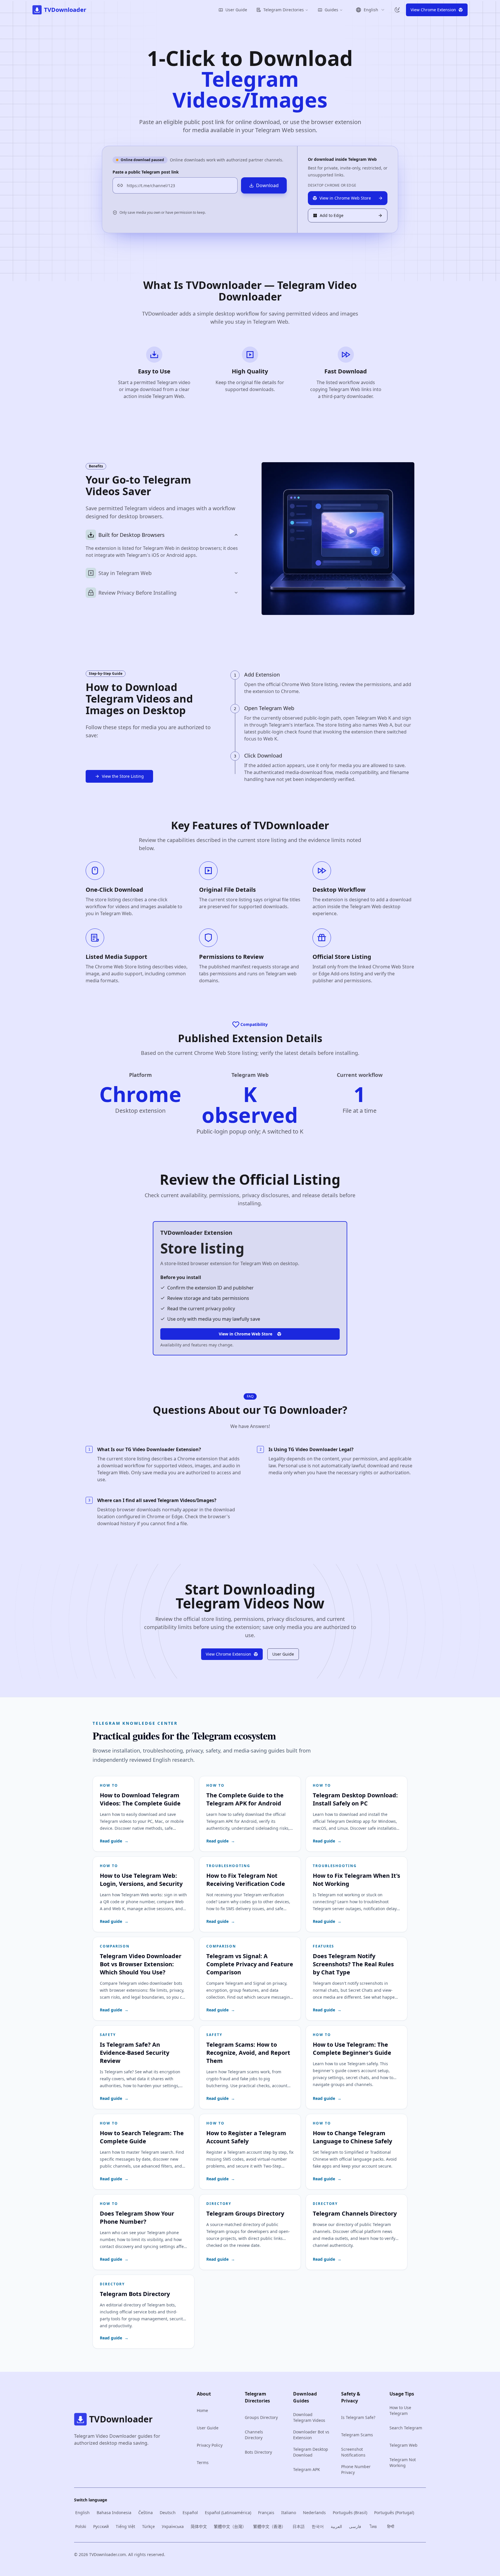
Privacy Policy (210, 2445)
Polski (81, 2526)
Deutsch (168, 2513)
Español (190, 2513)
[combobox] (370, 10)
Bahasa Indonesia (114, 2513)
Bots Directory (258, 2452)
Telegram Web (404, 2445)
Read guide (114, 1841)
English (82, 2513)
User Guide (236, 10)
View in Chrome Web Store (246, 1334)
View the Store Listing (123, 776)
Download (267, 185)
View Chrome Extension (228, 1654)
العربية (336, 2526)
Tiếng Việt (125, 2526)
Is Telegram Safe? (358, 2417)
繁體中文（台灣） (230, 2526)
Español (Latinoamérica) (228, 2513)
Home (202, 2410)
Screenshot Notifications (353, 2452)
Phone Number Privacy (356, 2469)
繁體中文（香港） (269, 2526)
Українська (173, 2526)
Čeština (146, 2513)
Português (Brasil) (350, 2513)
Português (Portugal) (394, 2513)
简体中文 (199, 2526)
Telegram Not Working (403, 2462)
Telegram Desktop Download (311, 2452)
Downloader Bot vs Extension (311, 2435)
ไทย (373, 2526)
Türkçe (148, 2526)
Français (266, 2513)
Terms (203, 2462)
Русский (101, 2526)
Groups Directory (261, 2417)
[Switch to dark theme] (397, 10)
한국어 (318, 2526)
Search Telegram (406, 2428)
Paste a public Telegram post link (146, 172)
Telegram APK (307, 2469)
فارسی (355, 2526)
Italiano (289, 2513)
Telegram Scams (357, 2435)
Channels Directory (254, 2435)
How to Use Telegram (400, 2410)
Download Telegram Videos (309, 2417)
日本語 (299, 2526)
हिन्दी (391, 2526)
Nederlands (314, 2513)
